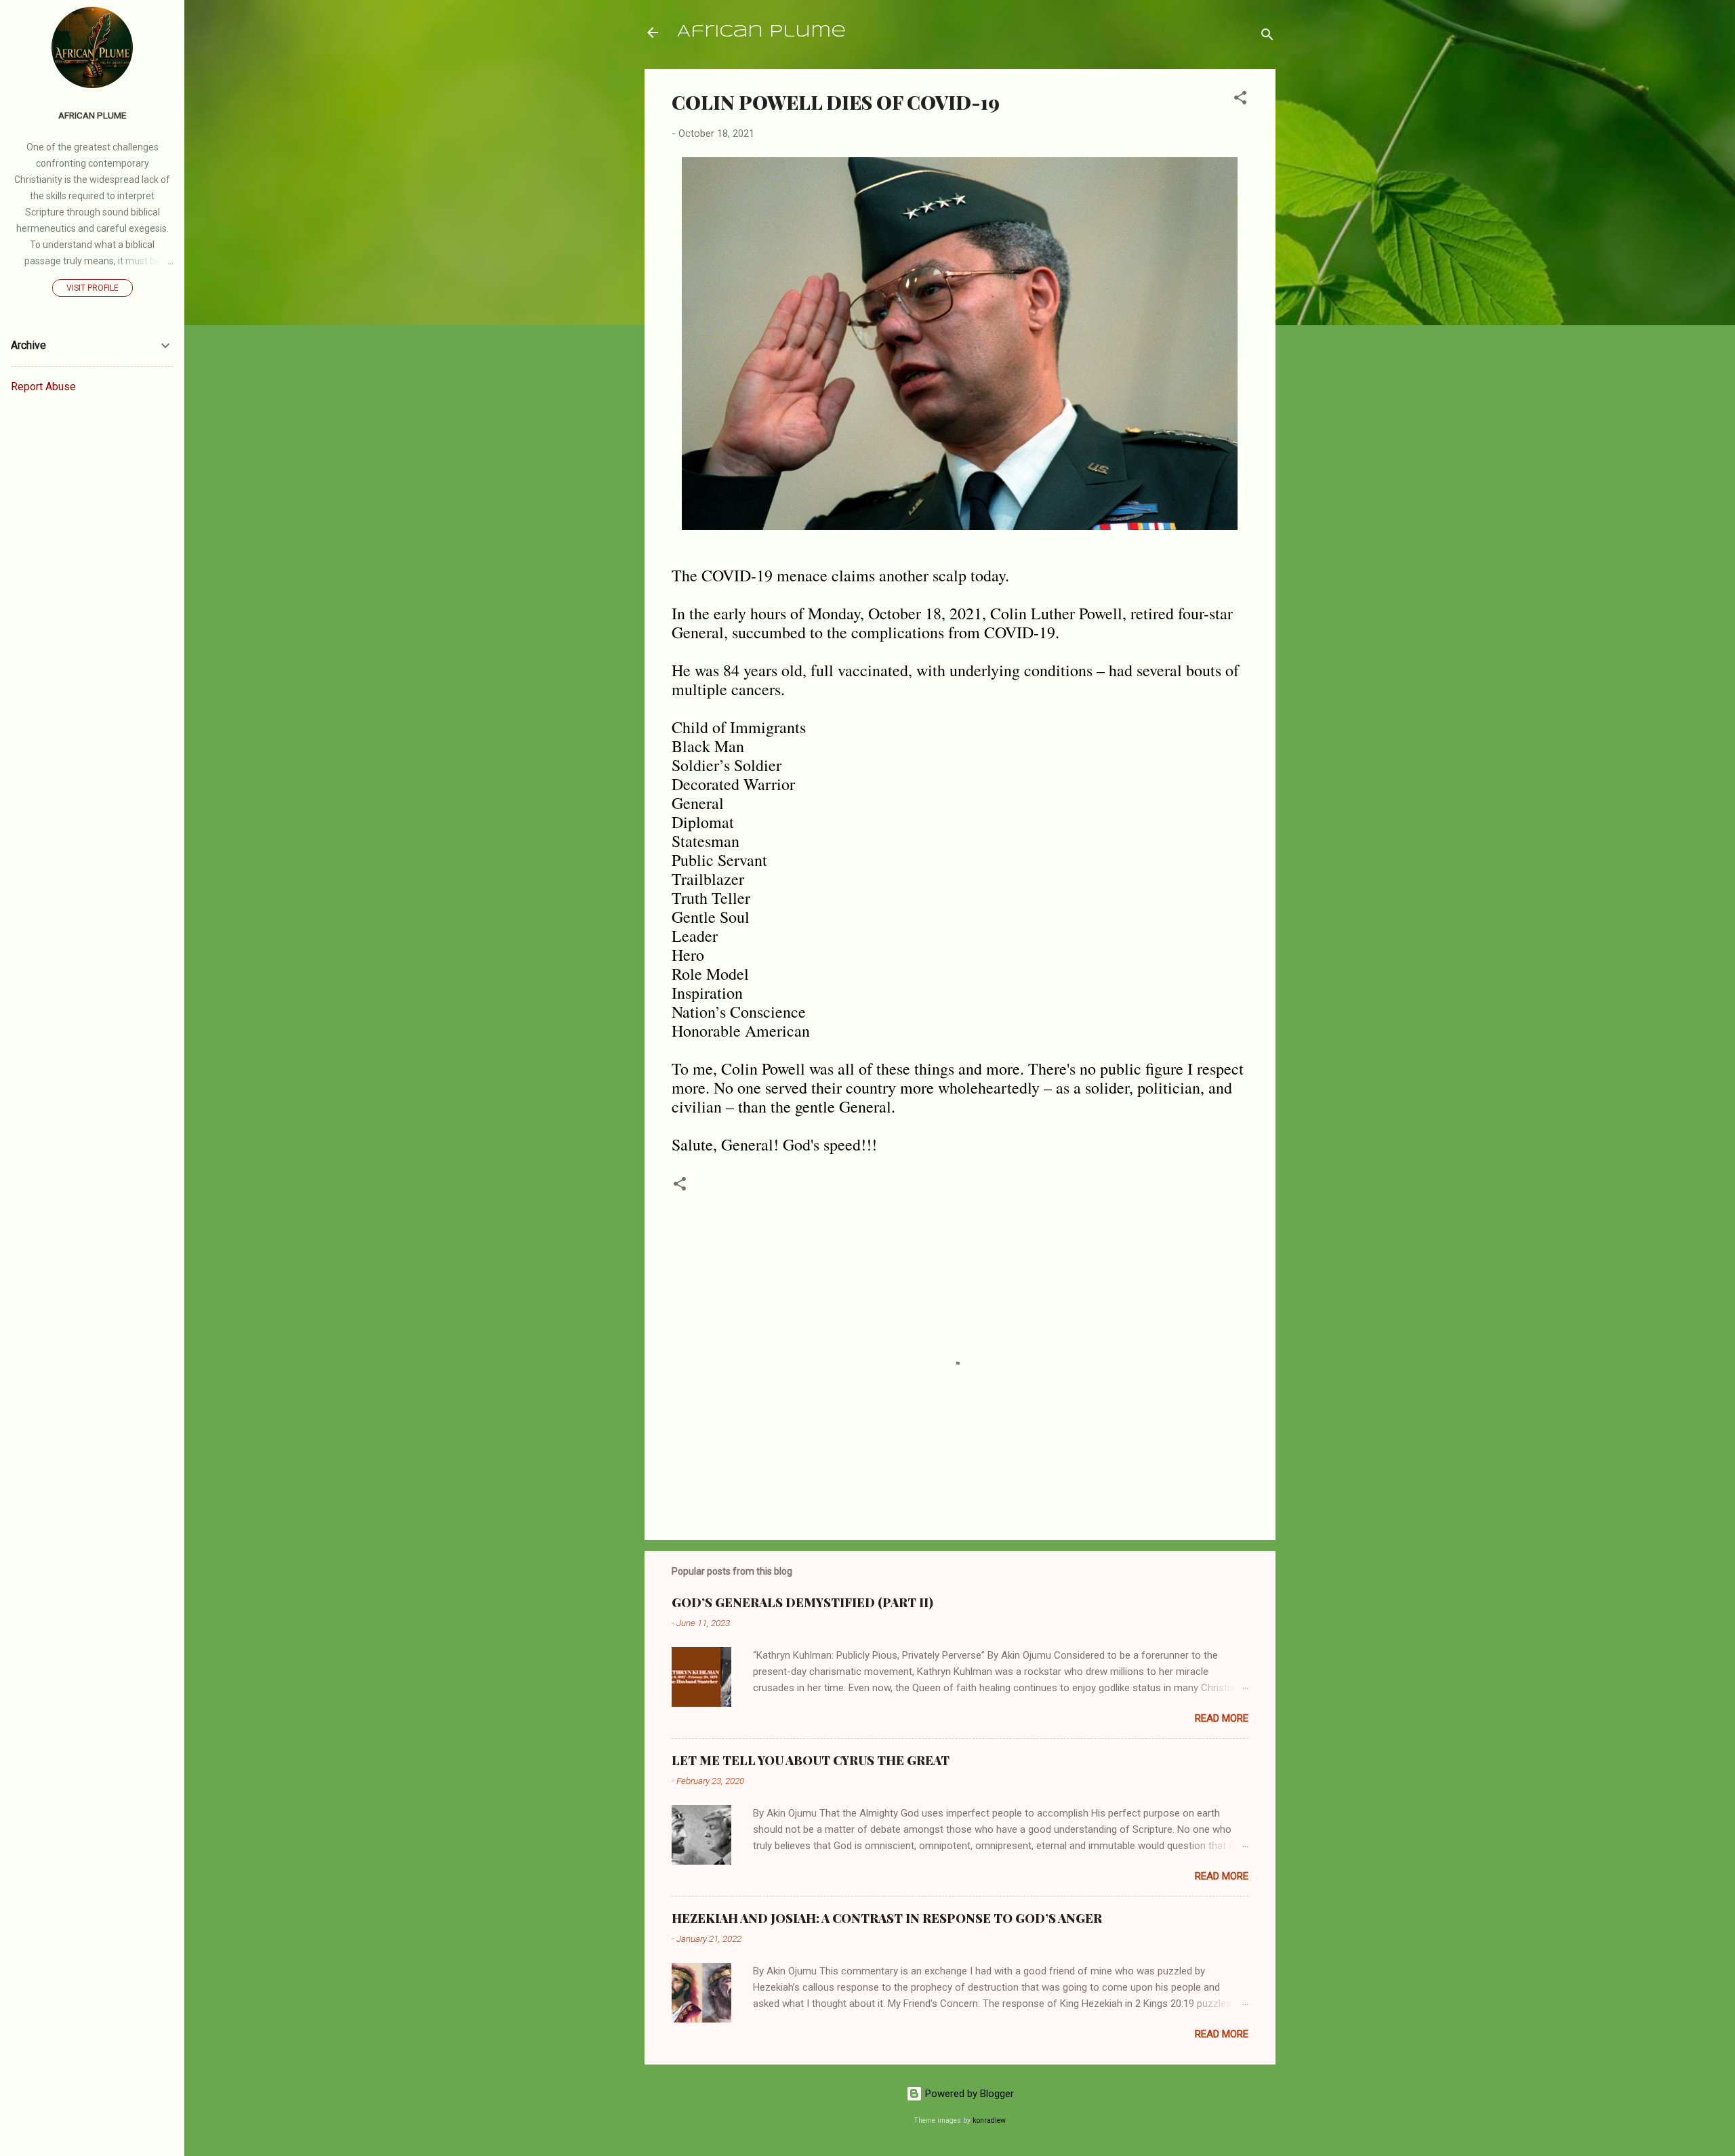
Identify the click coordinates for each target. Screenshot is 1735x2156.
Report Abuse (43, 387)
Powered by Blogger (968, 2094)
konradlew (989, 2120)
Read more (1222, 1718)
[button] (1240, 100)
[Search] (1267, 37)
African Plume (761, 32)
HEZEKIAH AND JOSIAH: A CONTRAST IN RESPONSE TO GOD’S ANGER (887, 1918)
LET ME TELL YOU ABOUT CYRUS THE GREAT (811, 1760)
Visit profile (93, 288)
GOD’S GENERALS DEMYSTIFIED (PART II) (802, 1602)
